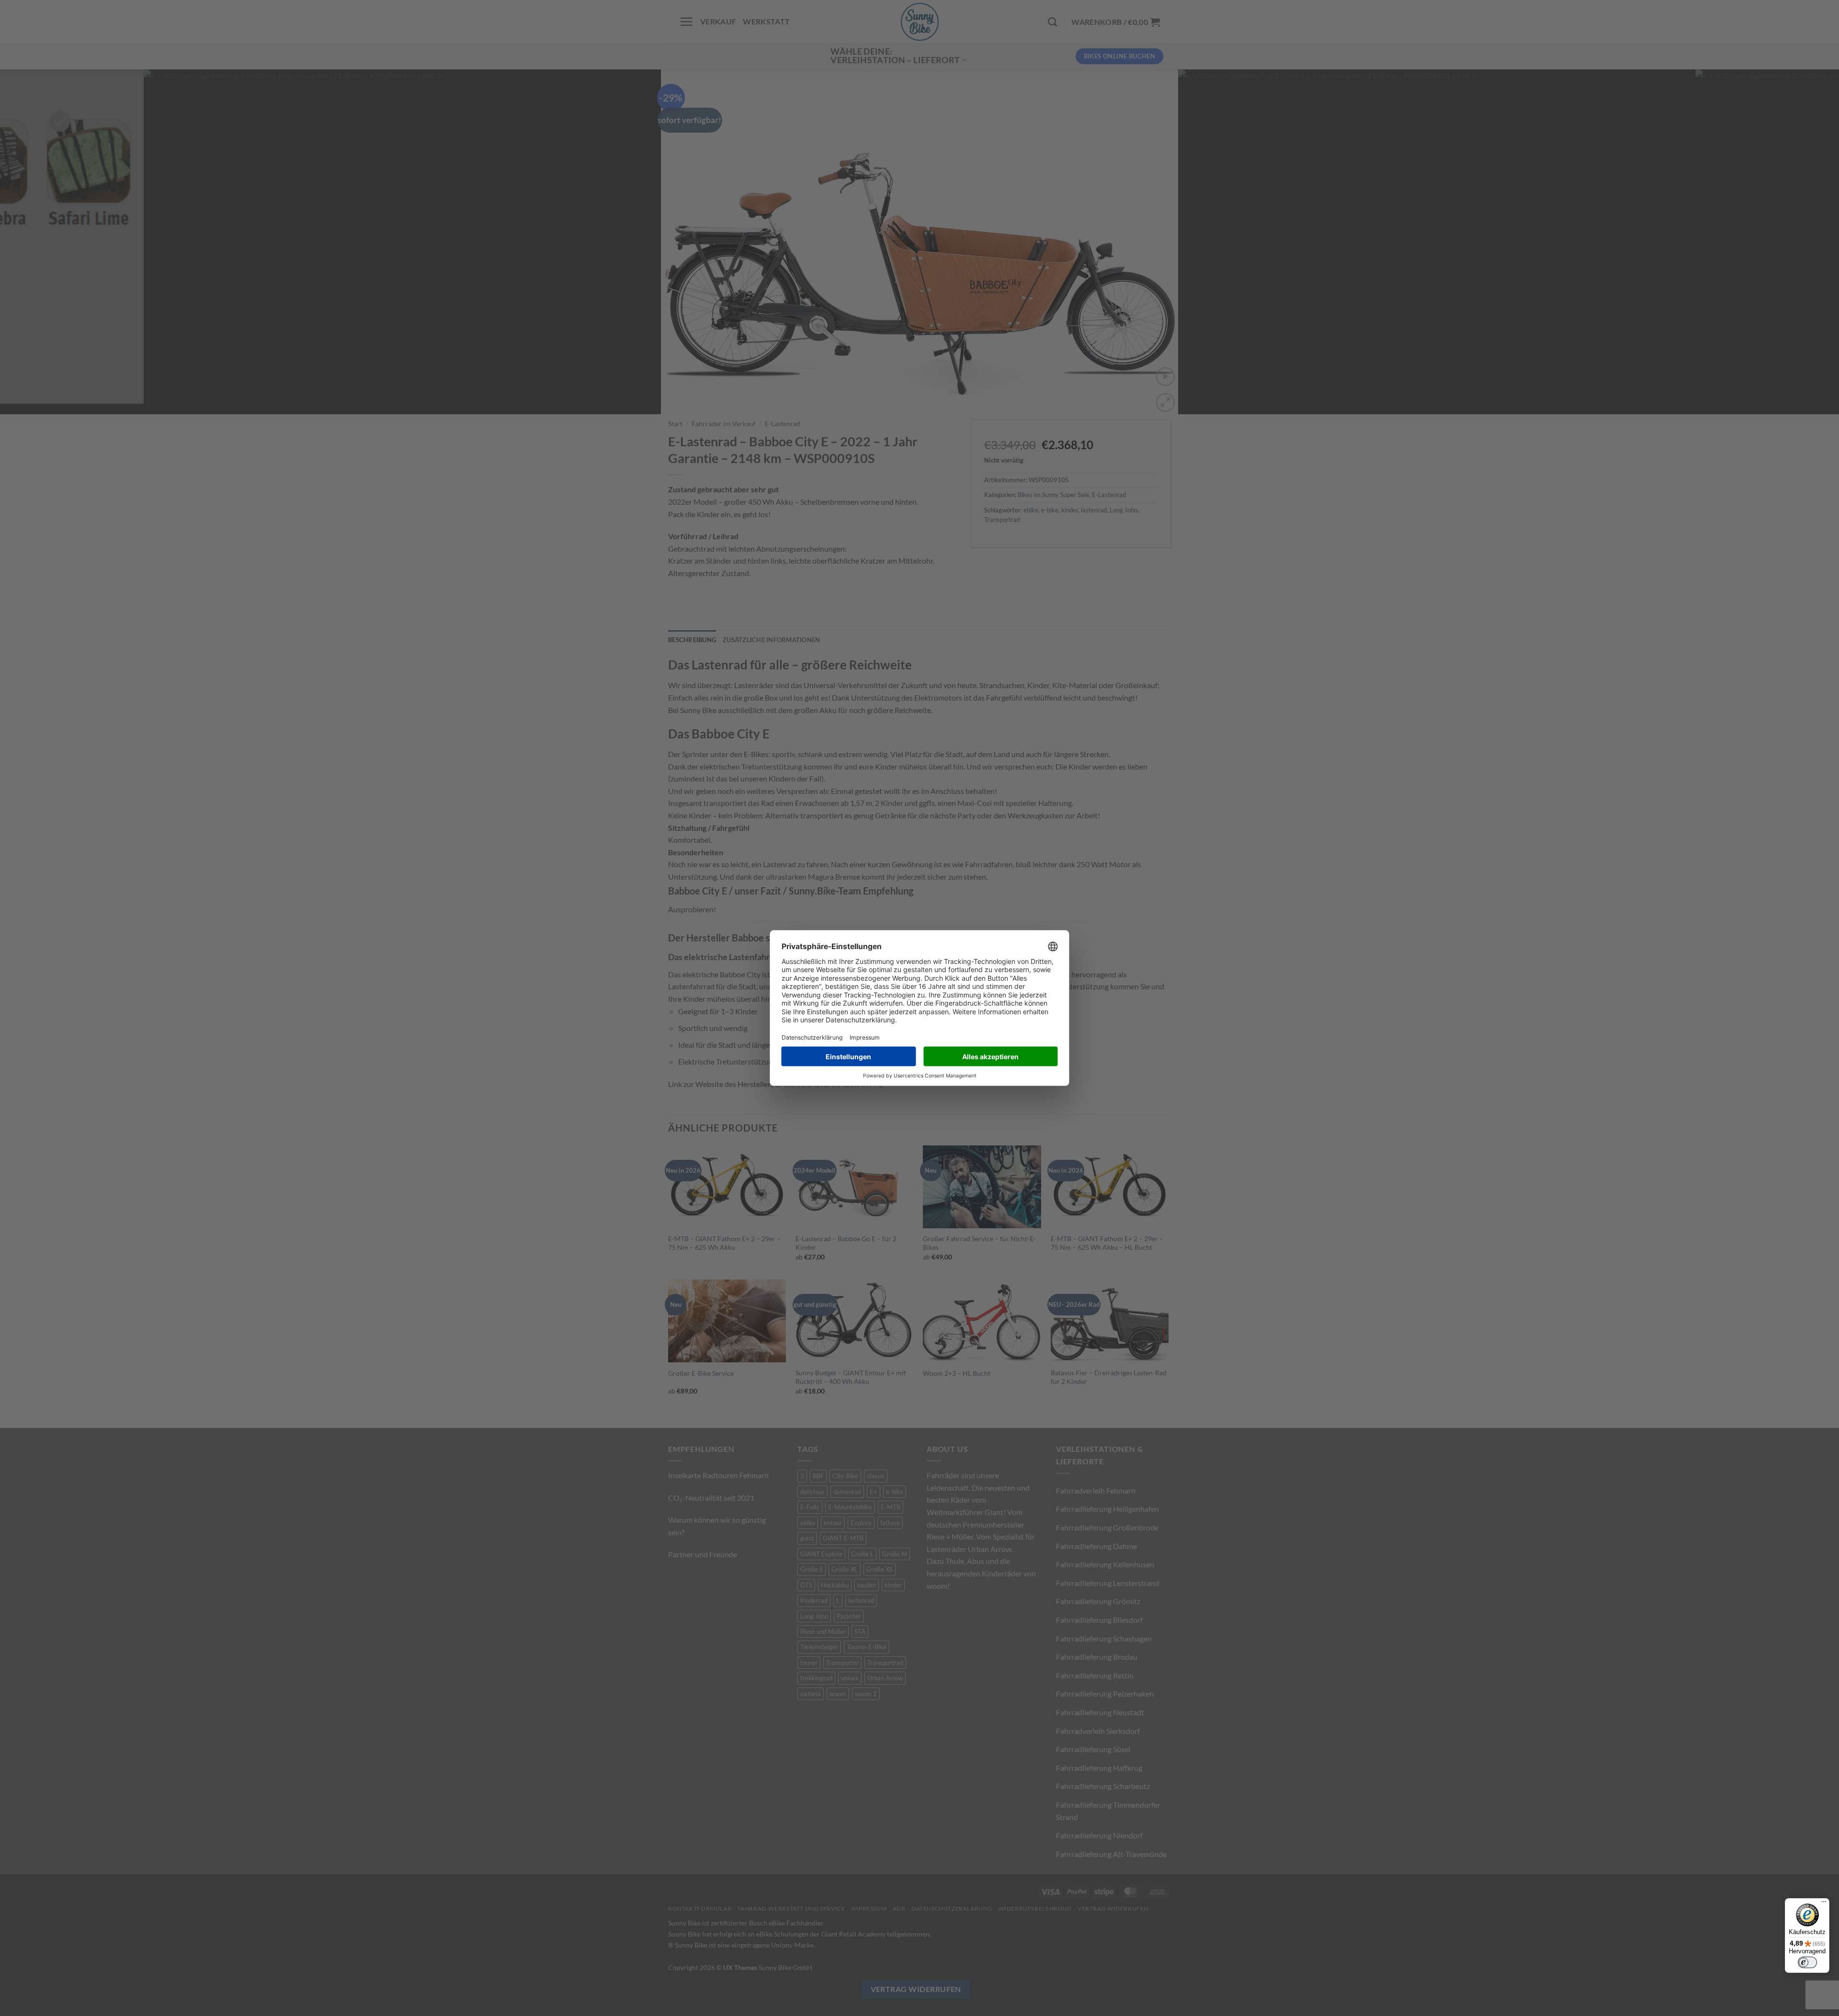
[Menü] (1824, 1904)
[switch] (1807, 1962)
